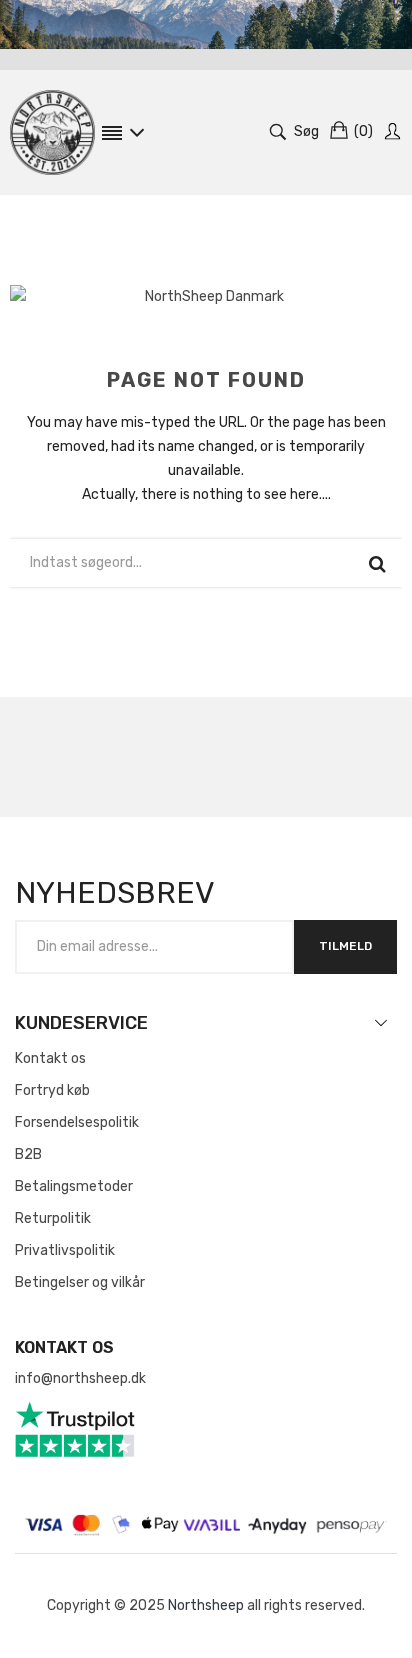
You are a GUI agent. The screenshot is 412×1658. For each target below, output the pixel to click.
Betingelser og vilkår (80, 1282)
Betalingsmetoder (74, 1186)
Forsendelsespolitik (77, 1122)
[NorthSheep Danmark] (52, 132)
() (363, 131)
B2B (28, 1154)
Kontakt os (50, 1058)
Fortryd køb (52, 1090)
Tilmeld (345, 946)
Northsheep (206, 1605)
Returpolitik (53, 1218)
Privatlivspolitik (65, 1250)
